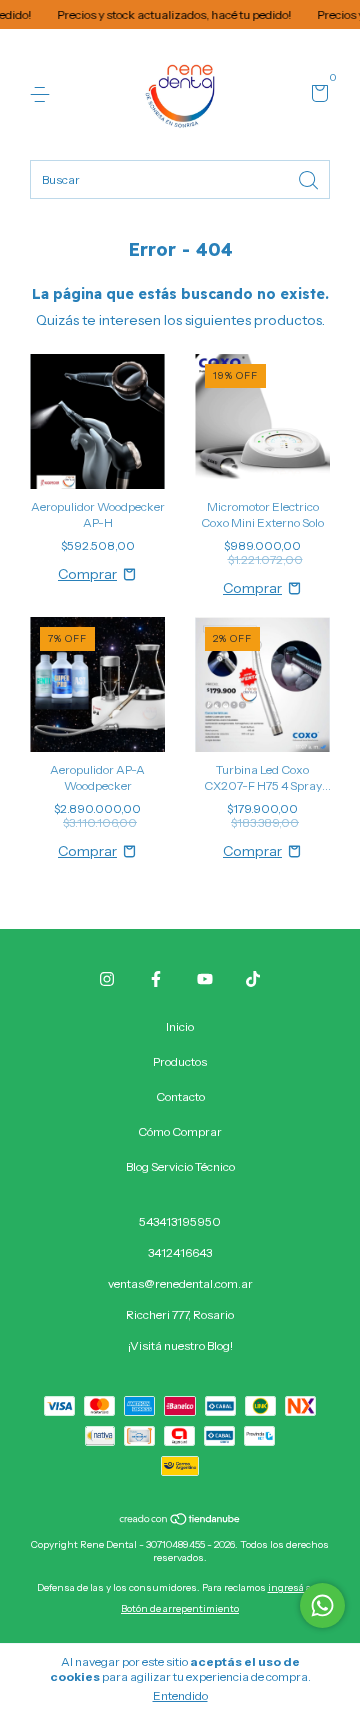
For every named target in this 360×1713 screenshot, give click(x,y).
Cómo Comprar (180, 1131)
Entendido (180, 1695)
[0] (316, 95)
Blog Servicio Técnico (180, 1166)
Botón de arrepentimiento (180, 1608)
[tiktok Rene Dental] (253, 979)
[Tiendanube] (180, 1521)
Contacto (180, 1096)
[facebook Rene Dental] (156, 979)
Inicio (180, 1026)
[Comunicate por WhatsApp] (322, 1605)
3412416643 (180, 1252)
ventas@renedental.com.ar (180, 1283)
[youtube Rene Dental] (205, 979)
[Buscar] (310, 178)
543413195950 (180, 1221)
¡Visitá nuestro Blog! (180, 1345)
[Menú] (43, 94)
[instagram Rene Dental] (107, 979)
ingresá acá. (296, 1587)
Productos (180, 1061)
